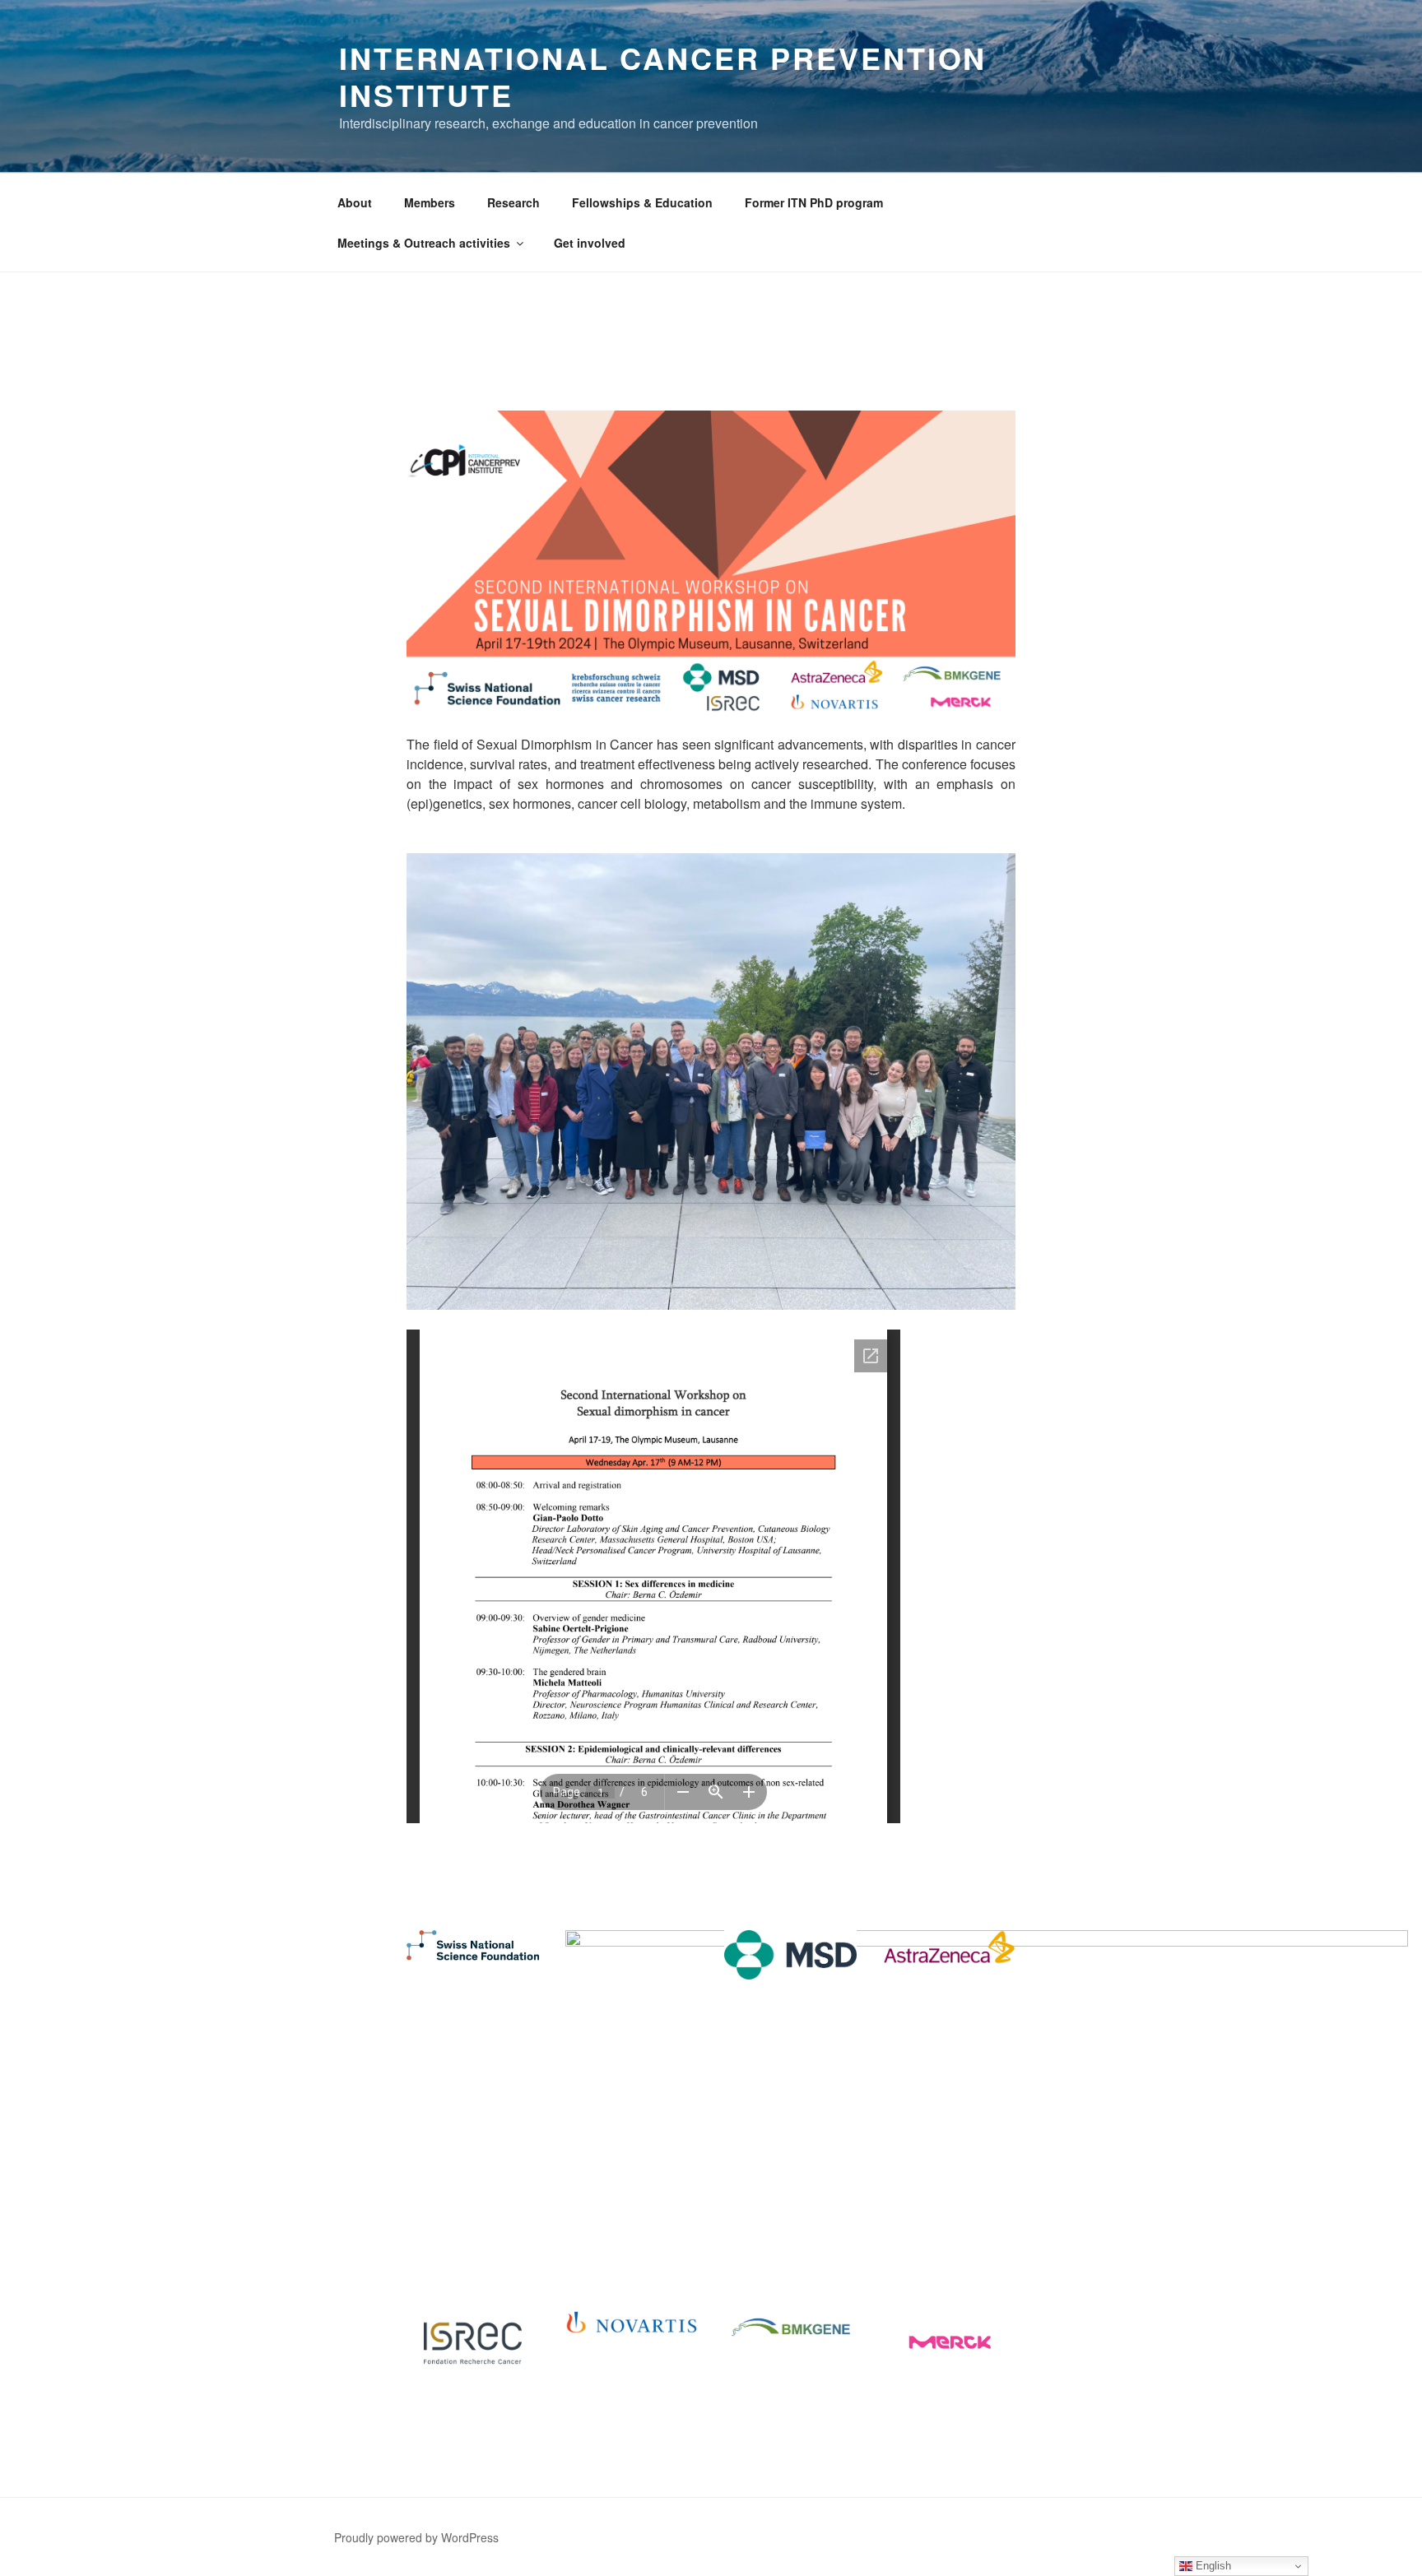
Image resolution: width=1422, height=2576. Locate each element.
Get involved (590, 243)
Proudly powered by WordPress (416, 2537)
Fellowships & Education (642, 202)
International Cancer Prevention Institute (663, 76)
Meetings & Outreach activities (424, 243)
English (1212, 2566)
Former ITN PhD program (814, 202)
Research (513, 202)
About (355, 202)
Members (430, 202)
